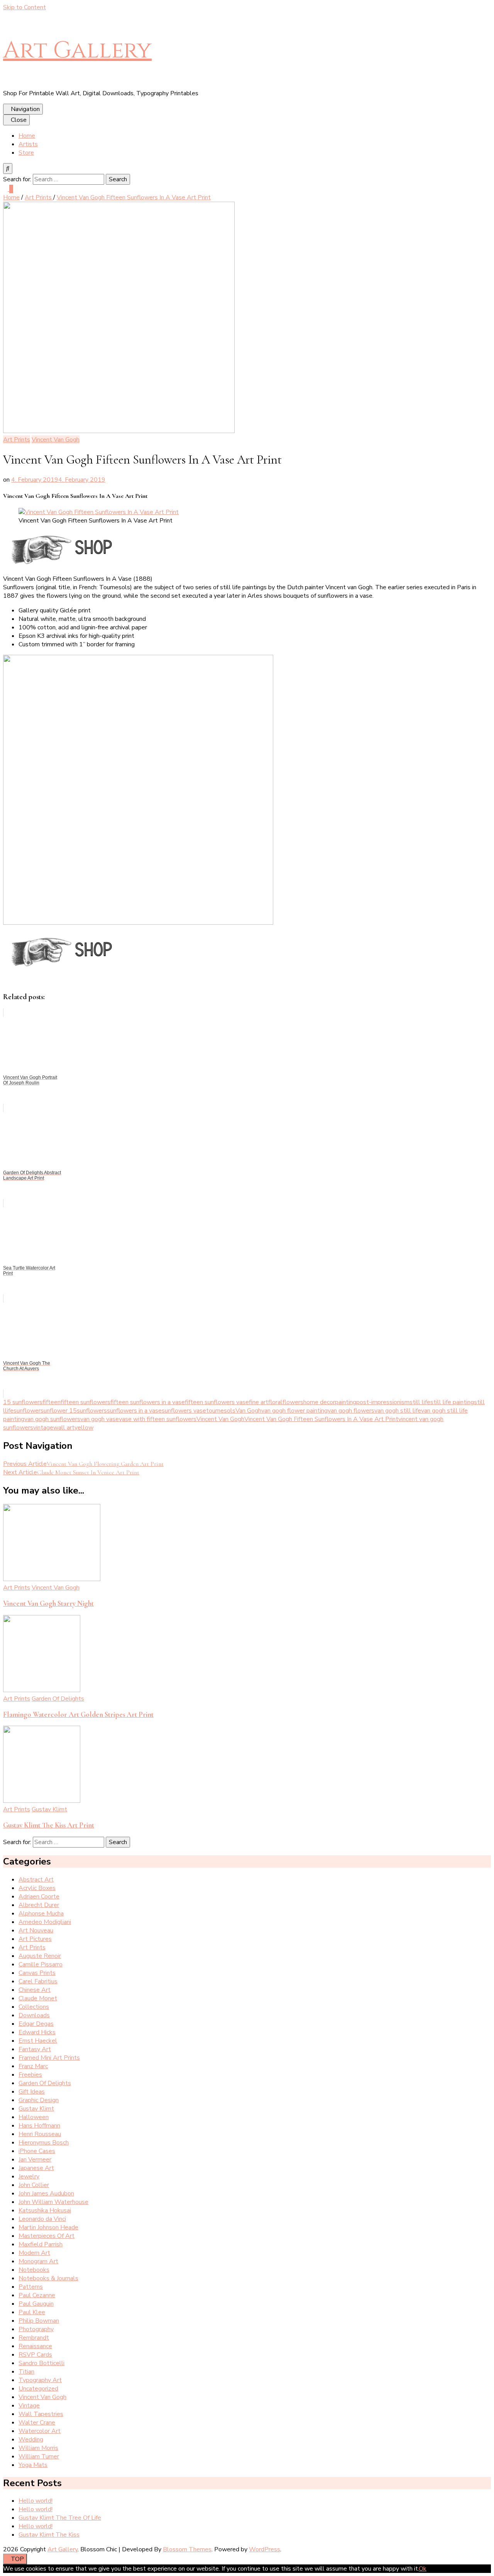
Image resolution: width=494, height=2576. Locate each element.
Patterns (31, 2287)
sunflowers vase (184, 1411)
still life (420, 1402)
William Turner (39, 2456)
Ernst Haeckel (38, 2041)
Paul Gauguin (36, 2304)
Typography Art (40, 2380)
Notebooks (34, 2270)
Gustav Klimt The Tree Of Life (60, 2518)
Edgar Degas (36, 2024)
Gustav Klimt (49, 1809)
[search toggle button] (8, 169)
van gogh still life (398, 1411)
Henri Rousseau (40, 2134)
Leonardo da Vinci (42, 2219)
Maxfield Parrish (41, 2244)
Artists (28, 144)
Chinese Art (35, 1990)
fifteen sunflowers (85, 1402)
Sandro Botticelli (41, 2363)
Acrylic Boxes (37, 1888)
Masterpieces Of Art (47, 2236)
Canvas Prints (37, 1973)
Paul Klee (32, 2312)
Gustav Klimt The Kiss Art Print (49, 1825)
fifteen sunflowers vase (217, 1402)
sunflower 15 (59, 1411)
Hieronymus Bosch (44, 2143)
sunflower (27, 1411)
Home (27, 136)
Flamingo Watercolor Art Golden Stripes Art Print (78, 1715)
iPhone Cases (37, 2151)
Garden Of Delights (58, 1699)
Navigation (25, 109)
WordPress (265, 2549)
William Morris (38, 2448)
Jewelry (29, 2176)
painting (346, 1402)
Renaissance (35, 2346)
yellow (84, 1428)
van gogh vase (100, 1419)
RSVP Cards (35, 2355)
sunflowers (92, 1411)
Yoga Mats (33, 2465)
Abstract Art (36, 1880)
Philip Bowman (39, 2321)
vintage (43, 1428)
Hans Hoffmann (39, 2126)
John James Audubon (46, 2193)
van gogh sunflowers (52, 1419)
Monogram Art (38, 2261)
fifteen (52, 1402)
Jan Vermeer (35, 2160)
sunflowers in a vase (134, 1411)
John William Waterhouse (53, 2202)
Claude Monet (38, 1998)
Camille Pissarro (41, 1964)
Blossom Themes (187, 2549)
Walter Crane (37, 2423)
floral (275, 1402)
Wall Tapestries (41, 2414)
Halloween (34, 2117)
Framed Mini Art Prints (49, 2058)
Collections (34, 2007)
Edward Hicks (37, 2032)
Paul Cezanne (37, 2295)
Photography (36, 2329)
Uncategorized (38, 2389)
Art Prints (17, 440)
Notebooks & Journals (48, 2278)
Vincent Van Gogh (56, 440)
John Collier (34, 2185)
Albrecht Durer (39, 1905)
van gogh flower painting (294, 1411)
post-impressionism (383, 1402)
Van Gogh (248, 1411)
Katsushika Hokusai (45, 2210)
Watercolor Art (40, 2431)
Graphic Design (39, 2100)
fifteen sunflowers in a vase (148, 1402)
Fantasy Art (35, 2049)
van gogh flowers (351, 1411)
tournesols (221, 1411)
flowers (293, 1402)
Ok (423, 2569)
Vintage (29, 2406)
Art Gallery (77, 50)
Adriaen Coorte (39, 1897)
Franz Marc (33, 2066)
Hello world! (36, 2501)
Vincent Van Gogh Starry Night (48, 1603)
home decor (319, 1402)
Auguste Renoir (40, 1956)
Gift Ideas (32, 2092)
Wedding (31, 2439)
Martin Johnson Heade (48, 2227)
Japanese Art (36, 2168)
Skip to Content (25, 7)
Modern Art (34, 2253)
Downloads (34, 2015)
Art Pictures (35, 1939)
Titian (26, 2372)
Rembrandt (34, 2338)
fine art (259, 1402)
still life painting (452, 1402)
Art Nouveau (36, 1930)
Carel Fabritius (38, 1981)
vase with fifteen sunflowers (158, 1419)
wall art (64, 1428)
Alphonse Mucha (41, 1913)
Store (26, 153)
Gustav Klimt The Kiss (49, 2535)
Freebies (30, 2075)
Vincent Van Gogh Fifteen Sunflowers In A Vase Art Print (321, 1419)
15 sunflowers (23, 1402)
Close (19, 120)
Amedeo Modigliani (45, 1922)
